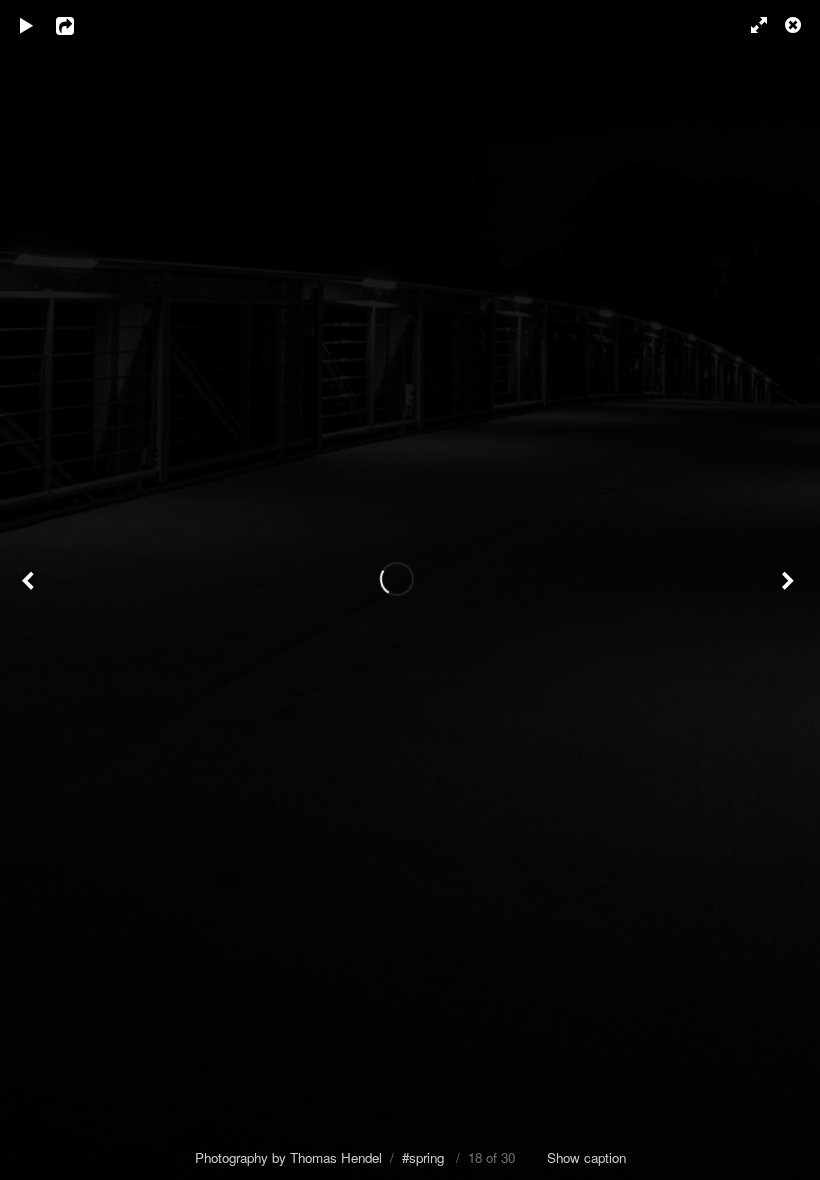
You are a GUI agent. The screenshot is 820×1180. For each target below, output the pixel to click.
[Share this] (79, 25)
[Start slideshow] (27, 25)
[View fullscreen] (750, 25)
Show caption (586, 1157)
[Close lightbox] (795, 25)
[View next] (790, 590)
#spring (423, 1157)
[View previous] (30, 590)
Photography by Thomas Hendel (288, 1157)
